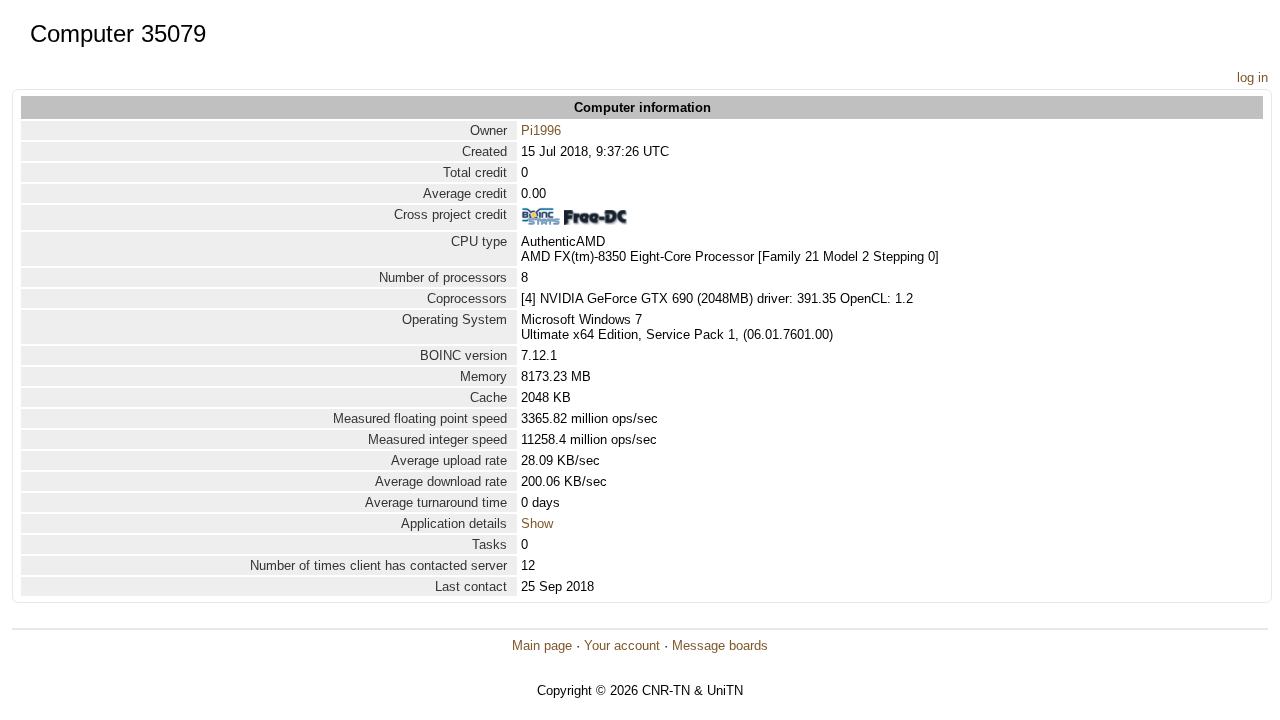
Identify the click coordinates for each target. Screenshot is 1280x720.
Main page (542, 645)
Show (537, 523)
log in (1252, 77)
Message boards (720, 645)
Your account (622, 645)
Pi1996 (541, 130)
